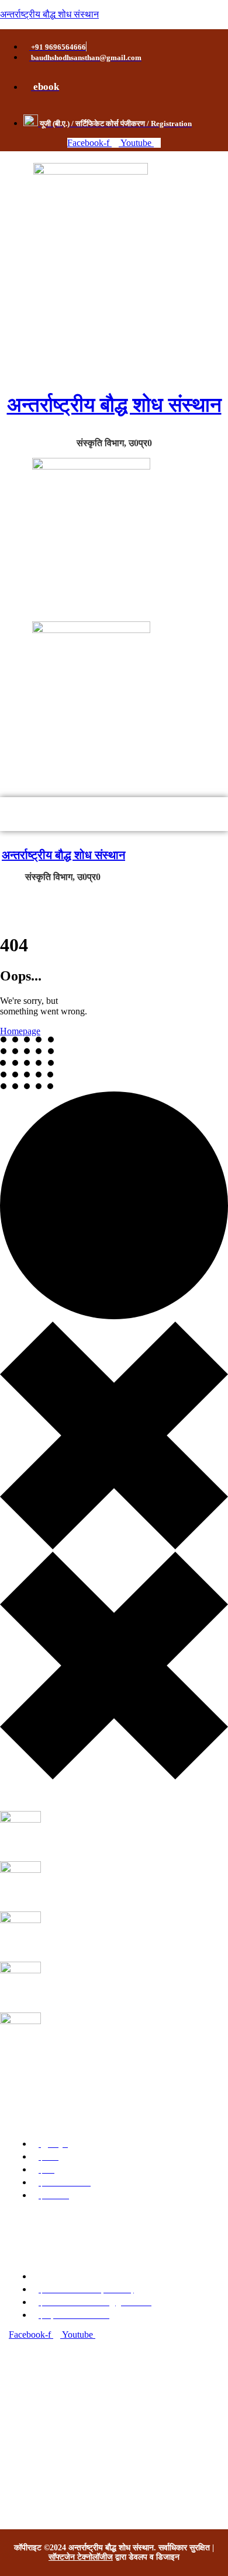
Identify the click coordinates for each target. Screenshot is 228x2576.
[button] (114, 814)
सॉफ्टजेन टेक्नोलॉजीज (81, 2557)
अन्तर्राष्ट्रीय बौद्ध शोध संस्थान (49, 14)
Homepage (20, 1031)
